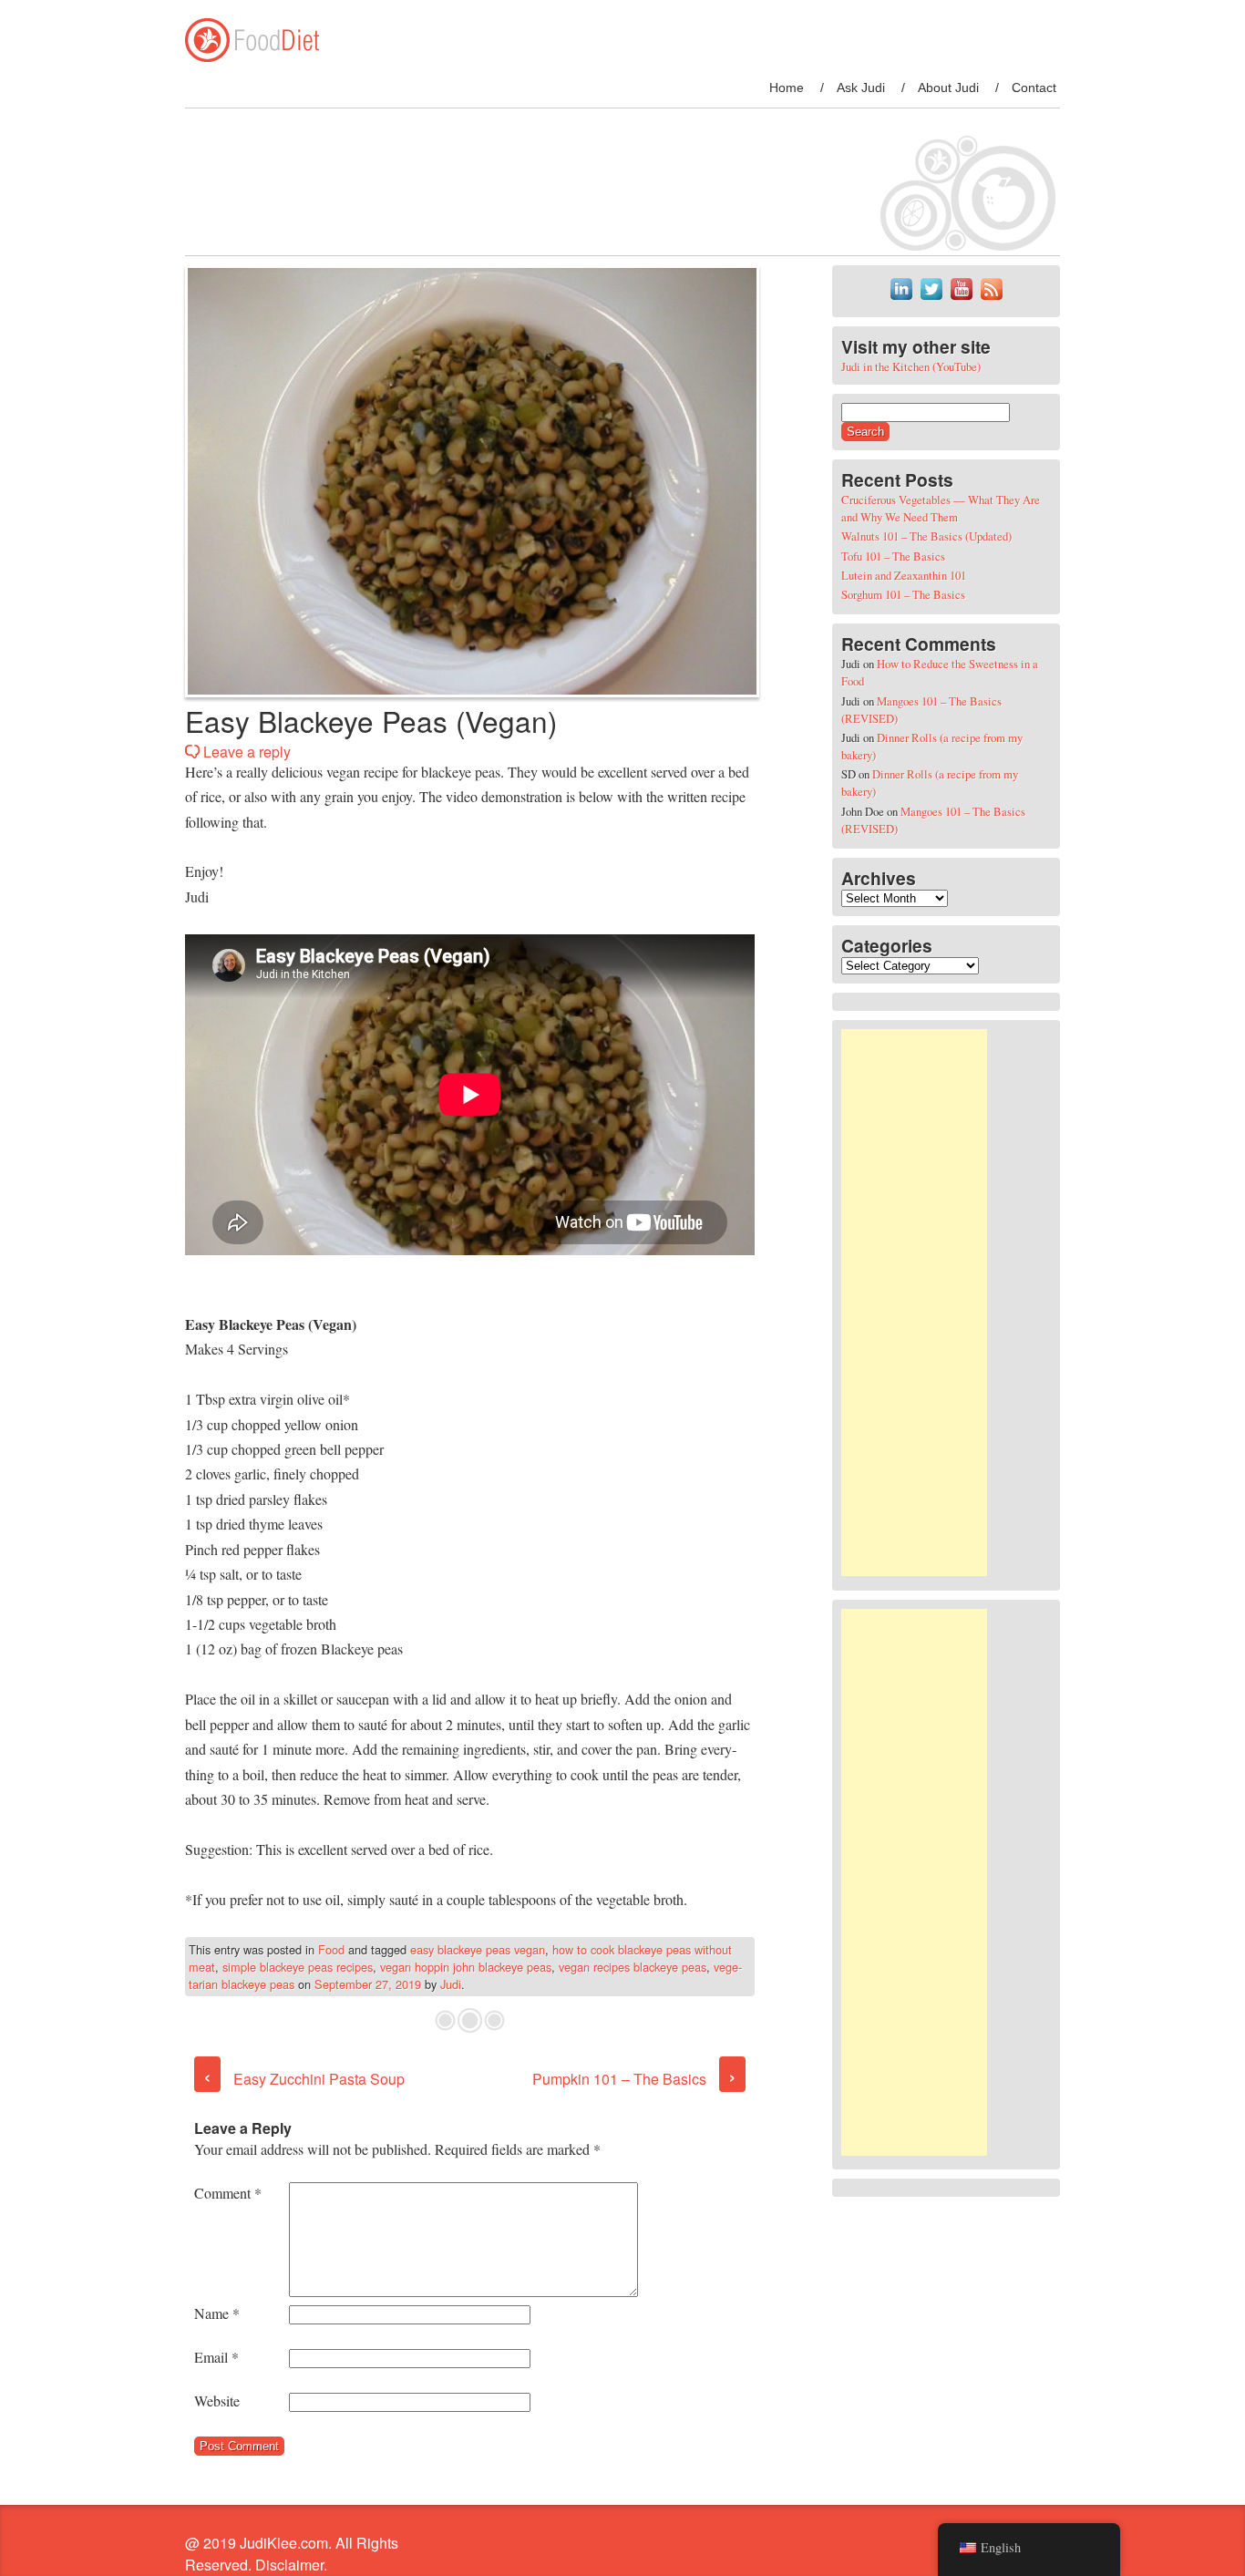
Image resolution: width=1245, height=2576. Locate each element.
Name (217, 2313)
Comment (228, 2193)
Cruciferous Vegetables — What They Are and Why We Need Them (941, 508)
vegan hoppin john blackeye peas (466, 1967)
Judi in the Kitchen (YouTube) (911, 366)
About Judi (948, 88)
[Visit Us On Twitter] (931, 299)
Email (216, 2357)
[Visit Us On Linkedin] (901, 299)
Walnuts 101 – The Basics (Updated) (926, 536)
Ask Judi (861, 88)
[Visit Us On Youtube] (961, 299)
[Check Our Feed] (991, 299)
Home (787, 88)
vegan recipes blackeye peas (633, 1967)
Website (217, 2401)
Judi (451, 1984)
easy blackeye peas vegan (478, 1949)
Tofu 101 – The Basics (893, 556)
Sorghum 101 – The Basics (903, 594)
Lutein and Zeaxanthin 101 (904, 575)
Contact (1034, 88)
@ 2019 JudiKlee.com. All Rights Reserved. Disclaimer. (292, 2554)
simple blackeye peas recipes (298, 1967)
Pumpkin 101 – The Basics (634, 2079)
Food (331, 1949)
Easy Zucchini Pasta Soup (304, 2079)
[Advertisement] (914, 1303)
